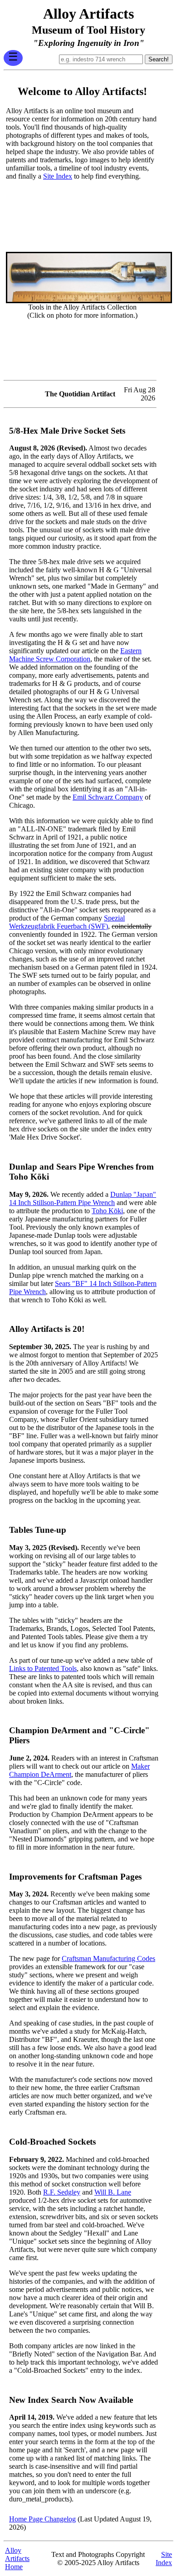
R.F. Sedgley (62, 2192)
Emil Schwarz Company (108, 797)
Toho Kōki (107, 1211)
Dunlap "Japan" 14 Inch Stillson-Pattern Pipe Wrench (83, 1198)
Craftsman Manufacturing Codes (108, 1958)
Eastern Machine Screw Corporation (75, 655)
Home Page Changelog (42, 2519)
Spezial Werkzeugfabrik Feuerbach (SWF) (67, 922)
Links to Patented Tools (43, 1668)
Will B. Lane (113, 2192)
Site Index (58, 176)
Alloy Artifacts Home (17, 2558)
